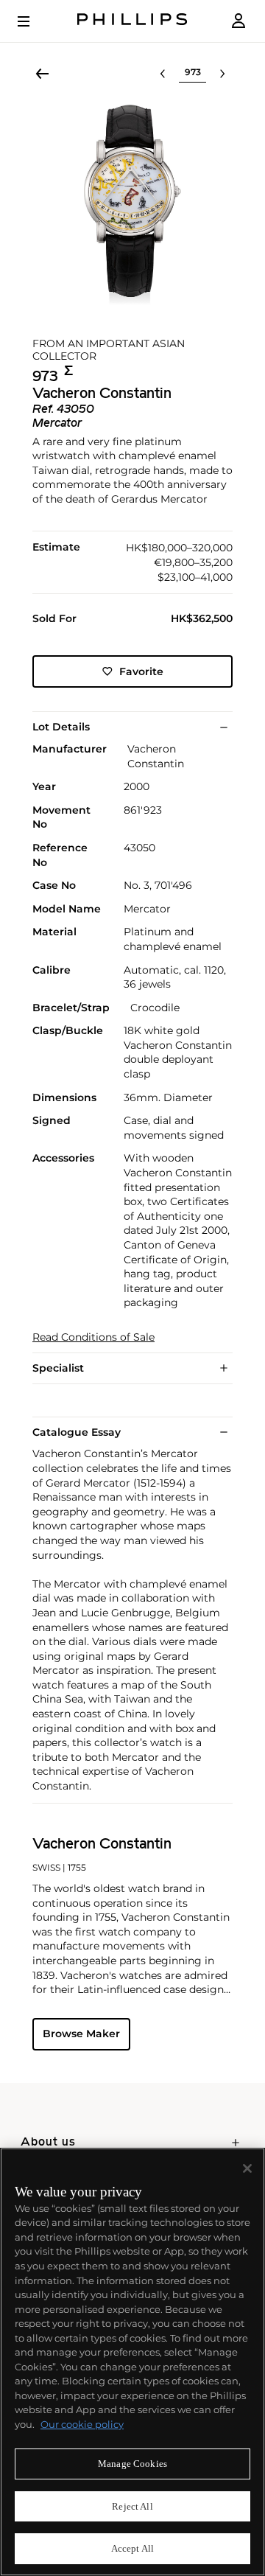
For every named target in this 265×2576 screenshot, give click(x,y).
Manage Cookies (132, 2464)
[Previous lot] (163, 74)
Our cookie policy (82, 2424)
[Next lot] (222, 74)
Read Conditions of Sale (93, 1337)
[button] (132, 205)
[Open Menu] (34, 21)
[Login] (239, 21)
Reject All (132, 2506)
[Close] (247, 2168)
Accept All (132, 2548)
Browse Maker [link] (81, 2034)
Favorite (141, 671)
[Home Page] (132, 21)
